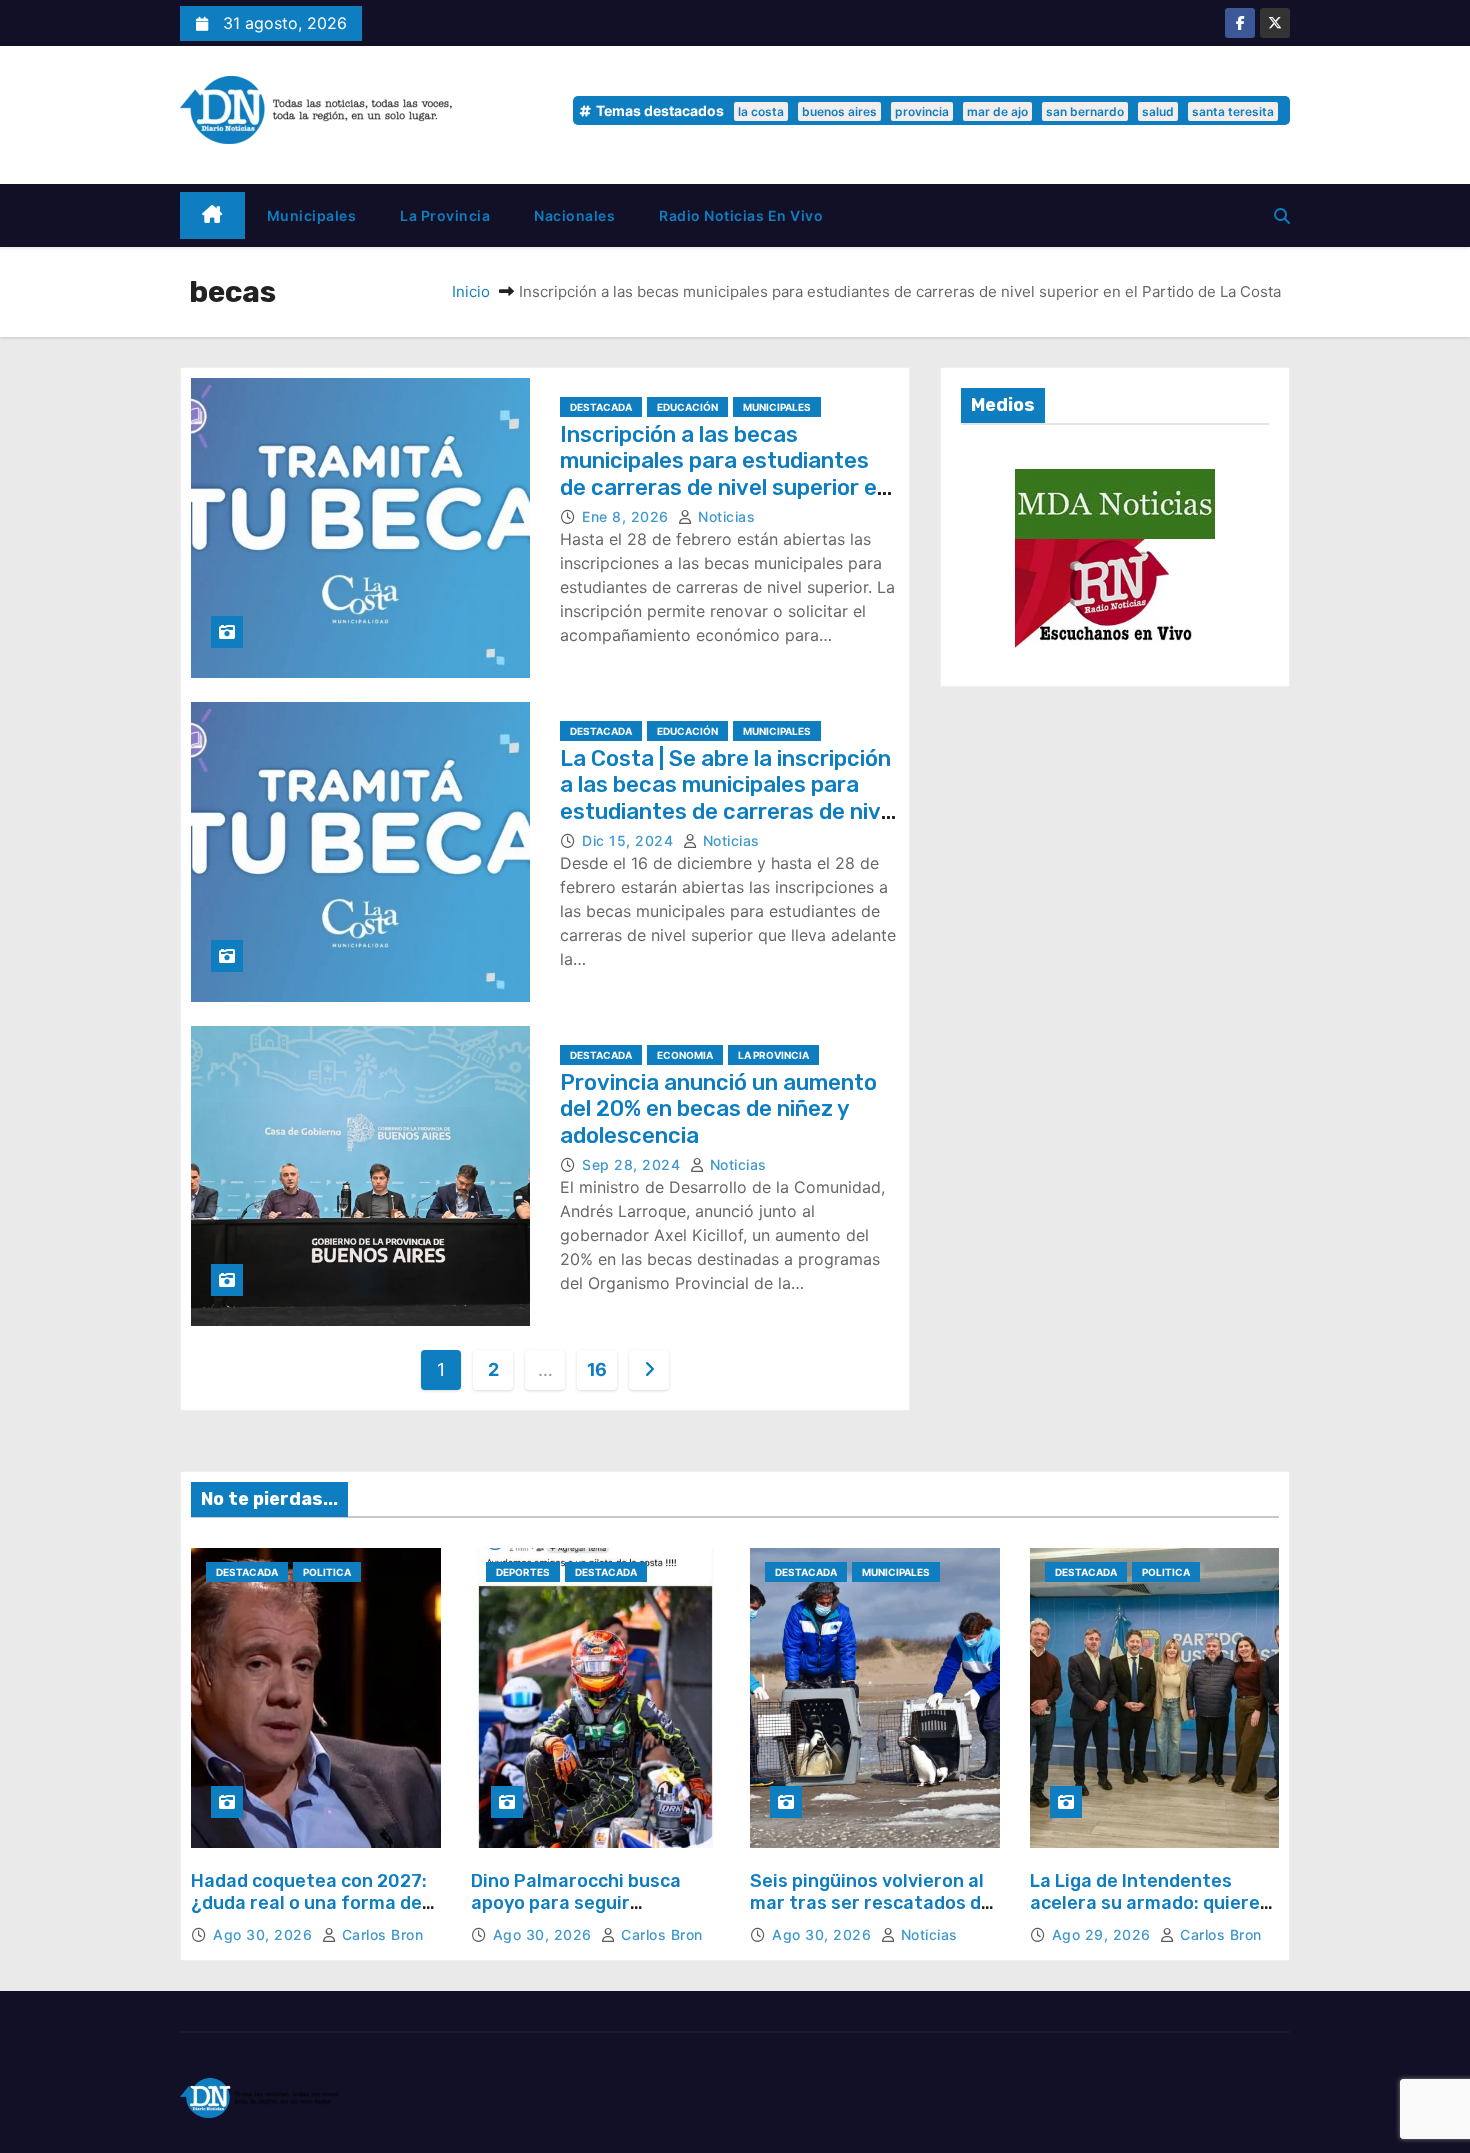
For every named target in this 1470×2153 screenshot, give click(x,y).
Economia (685, 1055)
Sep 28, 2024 (633, 1164)
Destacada (601, 407)
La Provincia (445, 215)
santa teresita (1233, 111)
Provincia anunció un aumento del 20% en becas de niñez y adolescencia (718, 1109)
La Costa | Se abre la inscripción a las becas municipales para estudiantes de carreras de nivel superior (729, 798)
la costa (761, 111)
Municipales (312, 215)
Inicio (471, 291)
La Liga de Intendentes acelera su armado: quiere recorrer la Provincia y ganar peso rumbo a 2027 (1145, 1913)
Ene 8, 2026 (627, 516)
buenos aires (839, 111)
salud (1158, 111)
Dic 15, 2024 (630, 840)
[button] (1282, 216)
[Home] (212, 215)
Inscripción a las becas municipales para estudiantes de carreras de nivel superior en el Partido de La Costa (725, 474)
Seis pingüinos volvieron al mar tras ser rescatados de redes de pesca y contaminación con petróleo (874, 1913)
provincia (922, 111)
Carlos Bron (380, 1934)
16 (597, 1369)
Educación (687, 407)
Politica (327, 1572)
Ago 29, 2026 (1104, 1934)
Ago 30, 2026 (265, 1934)
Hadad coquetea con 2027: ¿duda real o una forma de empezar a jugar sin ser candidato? (309, 1913)
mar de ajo (997, 111)
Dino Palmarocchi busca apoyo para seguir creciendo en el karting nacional (576, 1913)
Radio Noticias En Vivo (741, 215)
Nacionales (574, 215)
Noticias (724, 516)
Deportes (523, 1572)
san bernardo (1085, 111)
